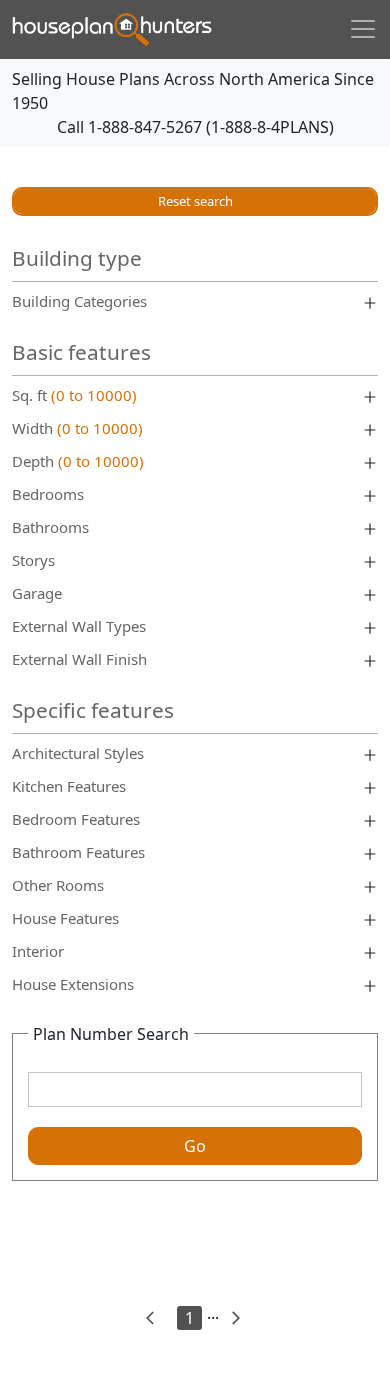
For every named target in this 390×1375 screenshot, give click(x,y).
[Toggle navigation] (363, 29)
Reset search (195, 201)
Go (195, 1146)
